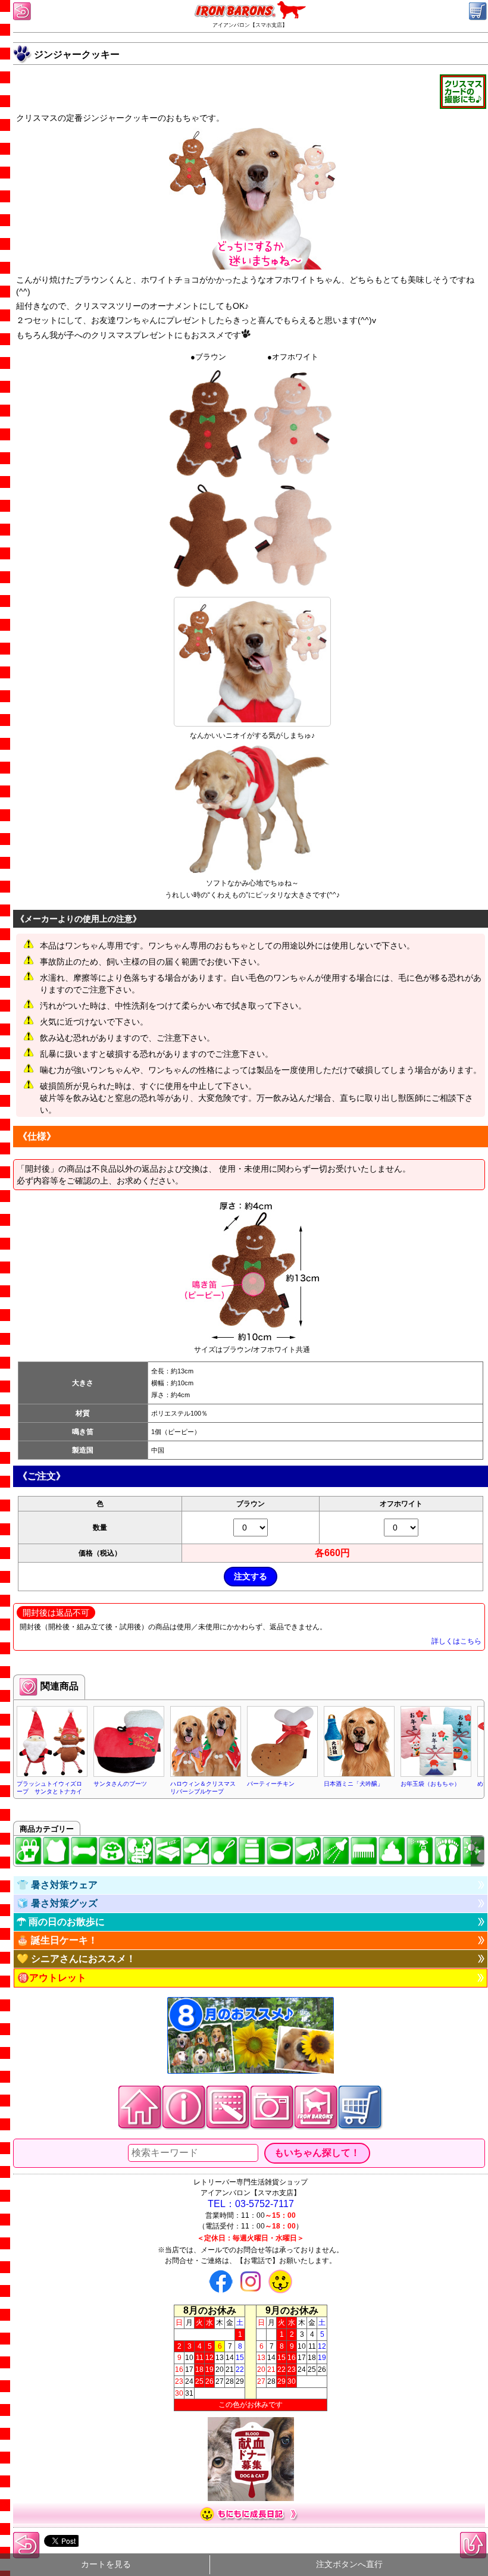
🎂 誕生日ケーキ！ (57, 1940)
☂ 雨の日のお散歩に (61, 1922)
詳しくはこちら (456, 1641)
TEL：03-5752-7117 (251, 2204)
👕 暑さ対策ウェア (57, 1885)
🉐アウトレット (52, 1978)
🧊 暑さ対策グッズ (57, 1903)
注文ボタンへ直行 (349, 2564)
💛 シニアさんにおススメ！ (76, 1959)
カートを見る (106, 2564)
